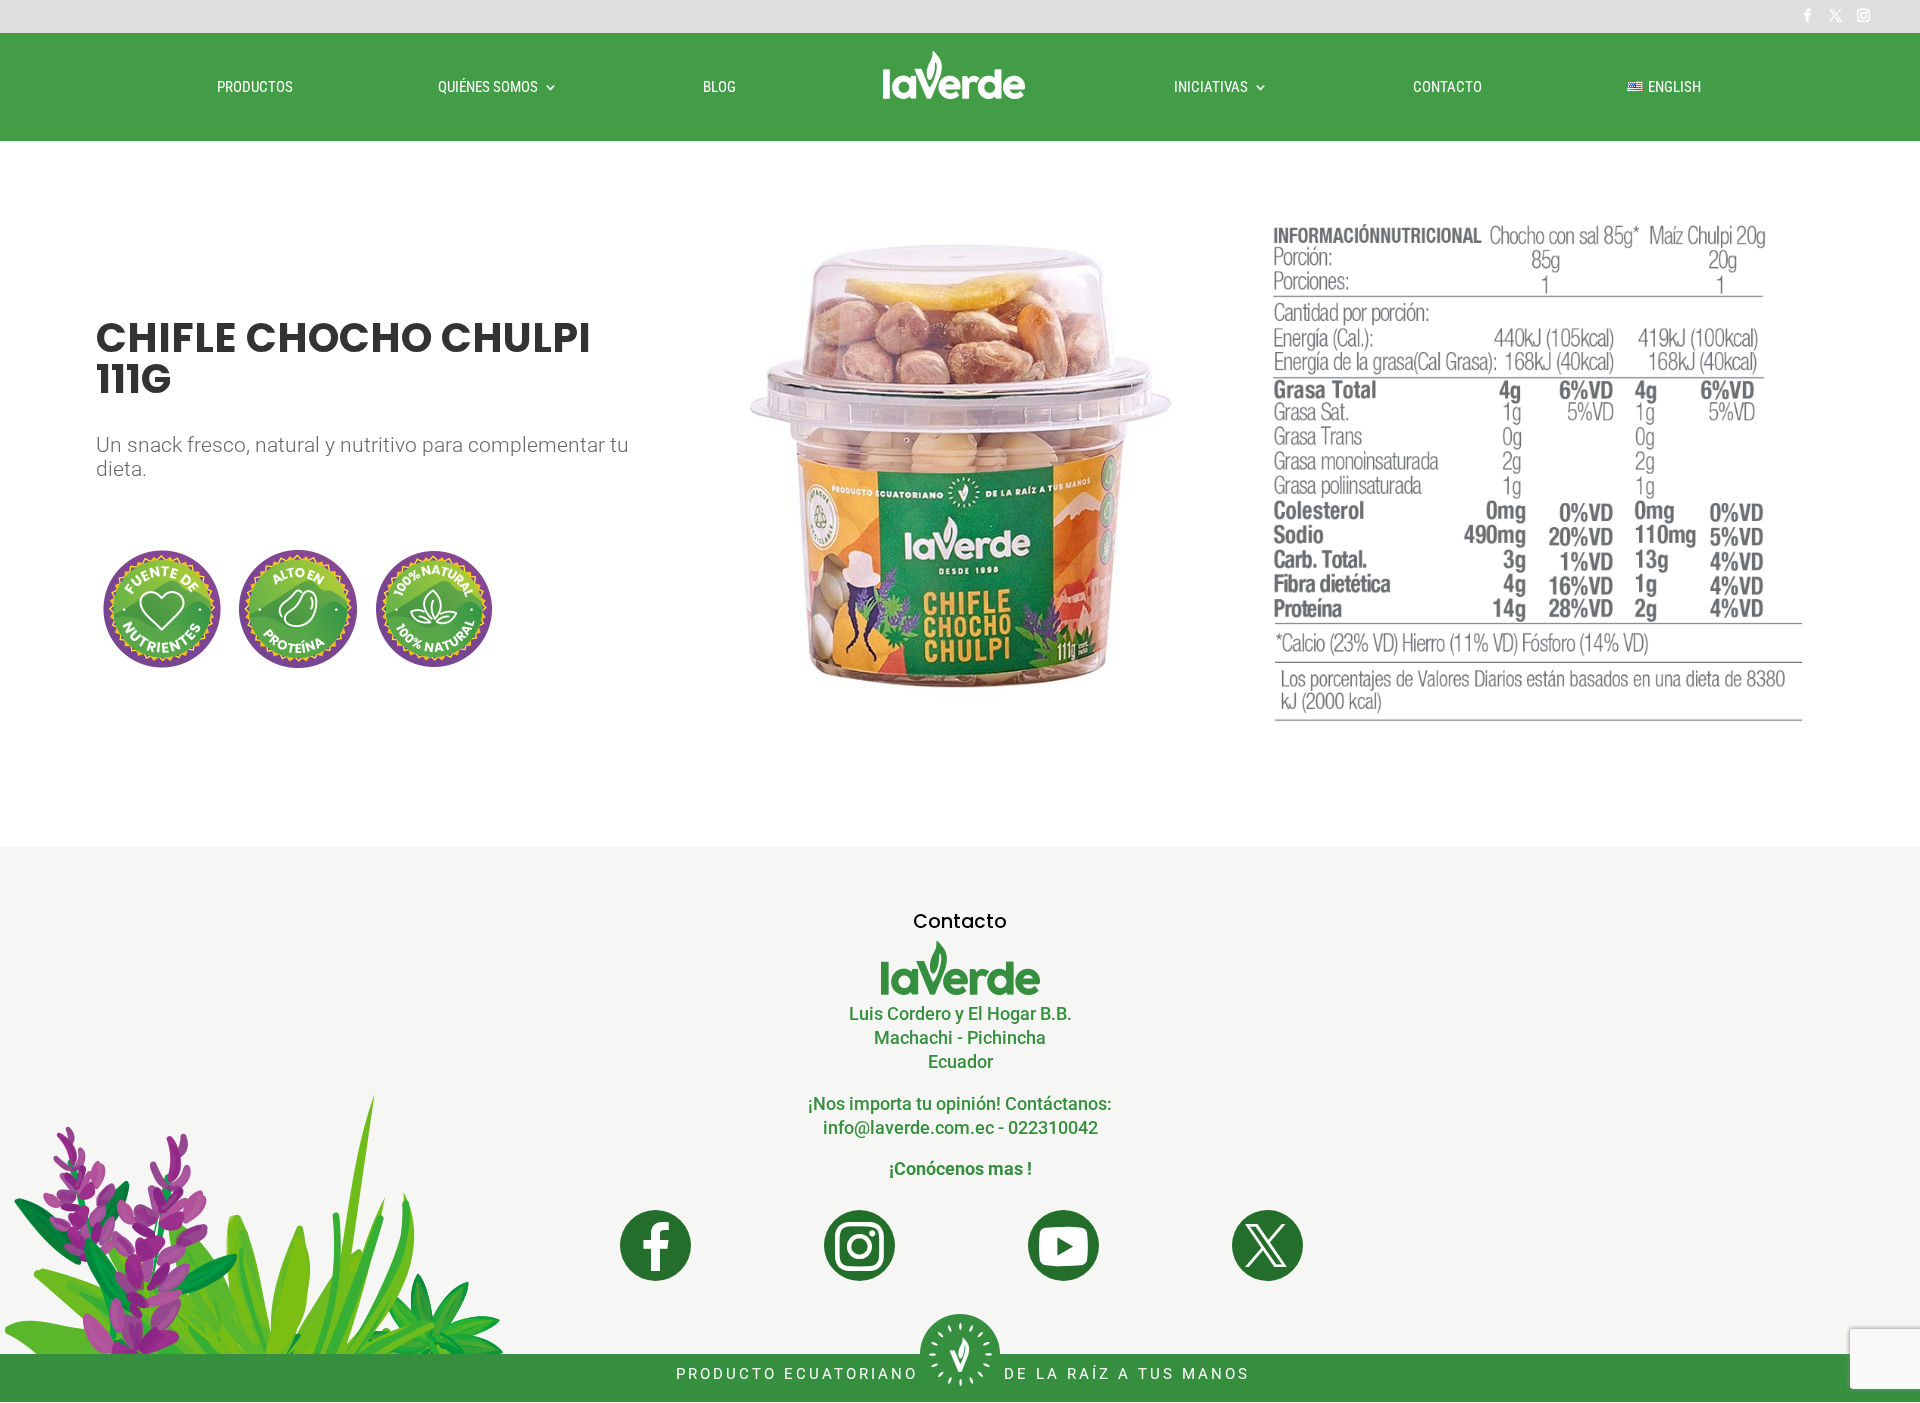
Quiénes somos (488, 88)
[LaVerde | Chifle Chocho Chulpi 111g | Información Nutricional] (1536, 761)
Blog (719, 88)
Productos (255, 88)
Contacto (1447, 88)
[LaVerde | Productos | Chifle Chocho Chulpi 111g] (960, 738)
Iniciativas (1211, 88)
